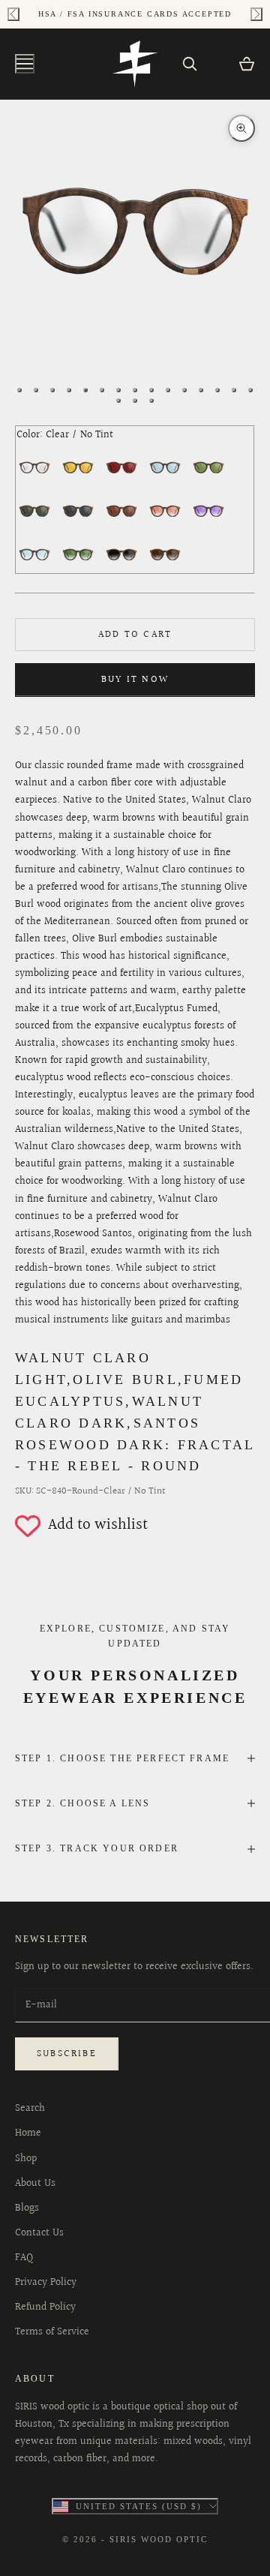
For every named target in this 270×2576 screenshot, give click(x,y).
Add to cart (135, 635)
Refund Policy (45, 2307)
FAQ (24, 2258)
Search (30, 2109)
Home (28, 2133)
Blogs (27, 2208)
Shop (26, 2159)
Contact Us (39, 2233)
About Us (35, 2184)
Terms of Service (52, 2332)
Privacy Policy (46, 2283)
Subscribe (67, 2054)
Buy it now (135, 680)
